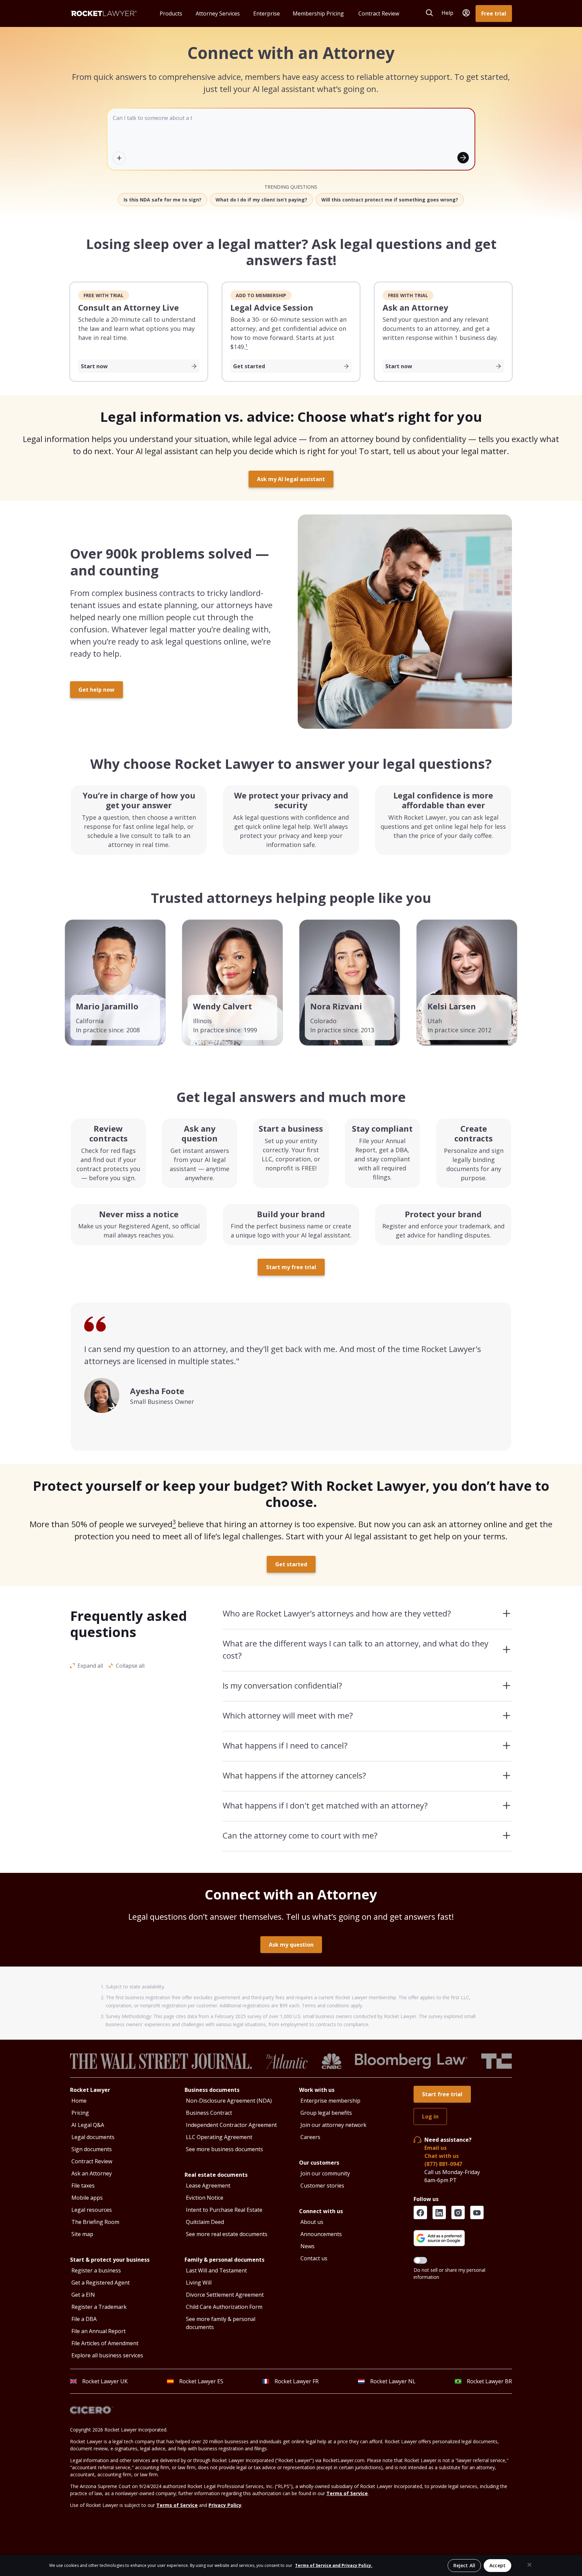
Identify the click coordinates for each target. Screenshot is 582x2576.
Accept (497, 2565)
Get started (291, 1564)
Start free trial (442, 2094)
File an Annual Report (99, 2331)
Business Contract (209, 2113)
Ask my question (291, 1945)
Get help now (96, 690)
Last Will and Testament (216, 2270)
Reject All (464, 2565)
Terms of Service (347, 2493)
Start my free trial (291, 1267)
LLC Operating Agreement (219, 2137)
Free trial (494, 13)
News (308, 2246)
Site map (82, 2234)
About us (312, 2222)
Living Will (199, 2283)
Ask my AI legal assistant (291, 479)
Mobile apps (87, 2198)
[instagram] (458, 2212)
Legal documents (93, 2137)
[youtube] (477, 2212)
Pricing (80, 2113)
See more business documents (224, 2149)
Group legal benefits (326, 2113)
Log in (430, 2116)
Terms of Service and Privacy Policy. (334, 2565)
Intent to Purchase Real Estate (224, 2210)
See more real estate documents (227, 2234)
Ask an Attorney (92, 2173)
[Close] (529, 2565)
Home (79, 2101)
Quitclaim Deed (205, 2222)
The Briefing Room (95, 2222)
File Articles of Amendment (105, 2343)
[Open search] (429, 13)
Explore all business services (107, 2355)
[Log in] (466, 13)
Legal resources (92, 2210)
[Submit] (463, 158)
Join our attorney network (333, 2125)
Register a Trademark (99, 2307)
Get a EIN (83, 2295)
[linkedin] (439, 2212)
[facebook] (420, 2212)
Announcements (321, 2234)
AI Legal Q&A (88, 2125)
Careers (310, 2137)
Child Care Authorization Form (224, 2307)
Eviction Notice (205, 2198)
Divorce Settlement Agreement (225, 2295)
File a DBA (84, 2319)
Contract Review (92, 2161)
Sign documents (92, 2149)
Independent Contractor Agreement (231, 2125)
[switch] (420, 2260)
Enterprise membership (330, 2101)
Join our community (325, 2173)
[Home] (104, 13)
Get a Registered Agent (101, 2283)
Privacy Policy (225, 2505)
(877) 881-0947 (443, 2164)
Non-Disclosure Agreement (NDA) (229, 2101)
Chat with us (442, 2156)
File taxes (83, 2186)
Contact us (314, 2258)
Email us (435, 2148)
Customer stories (322, 2186)
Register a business (96, 2270)
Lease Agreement (208, 2186)
